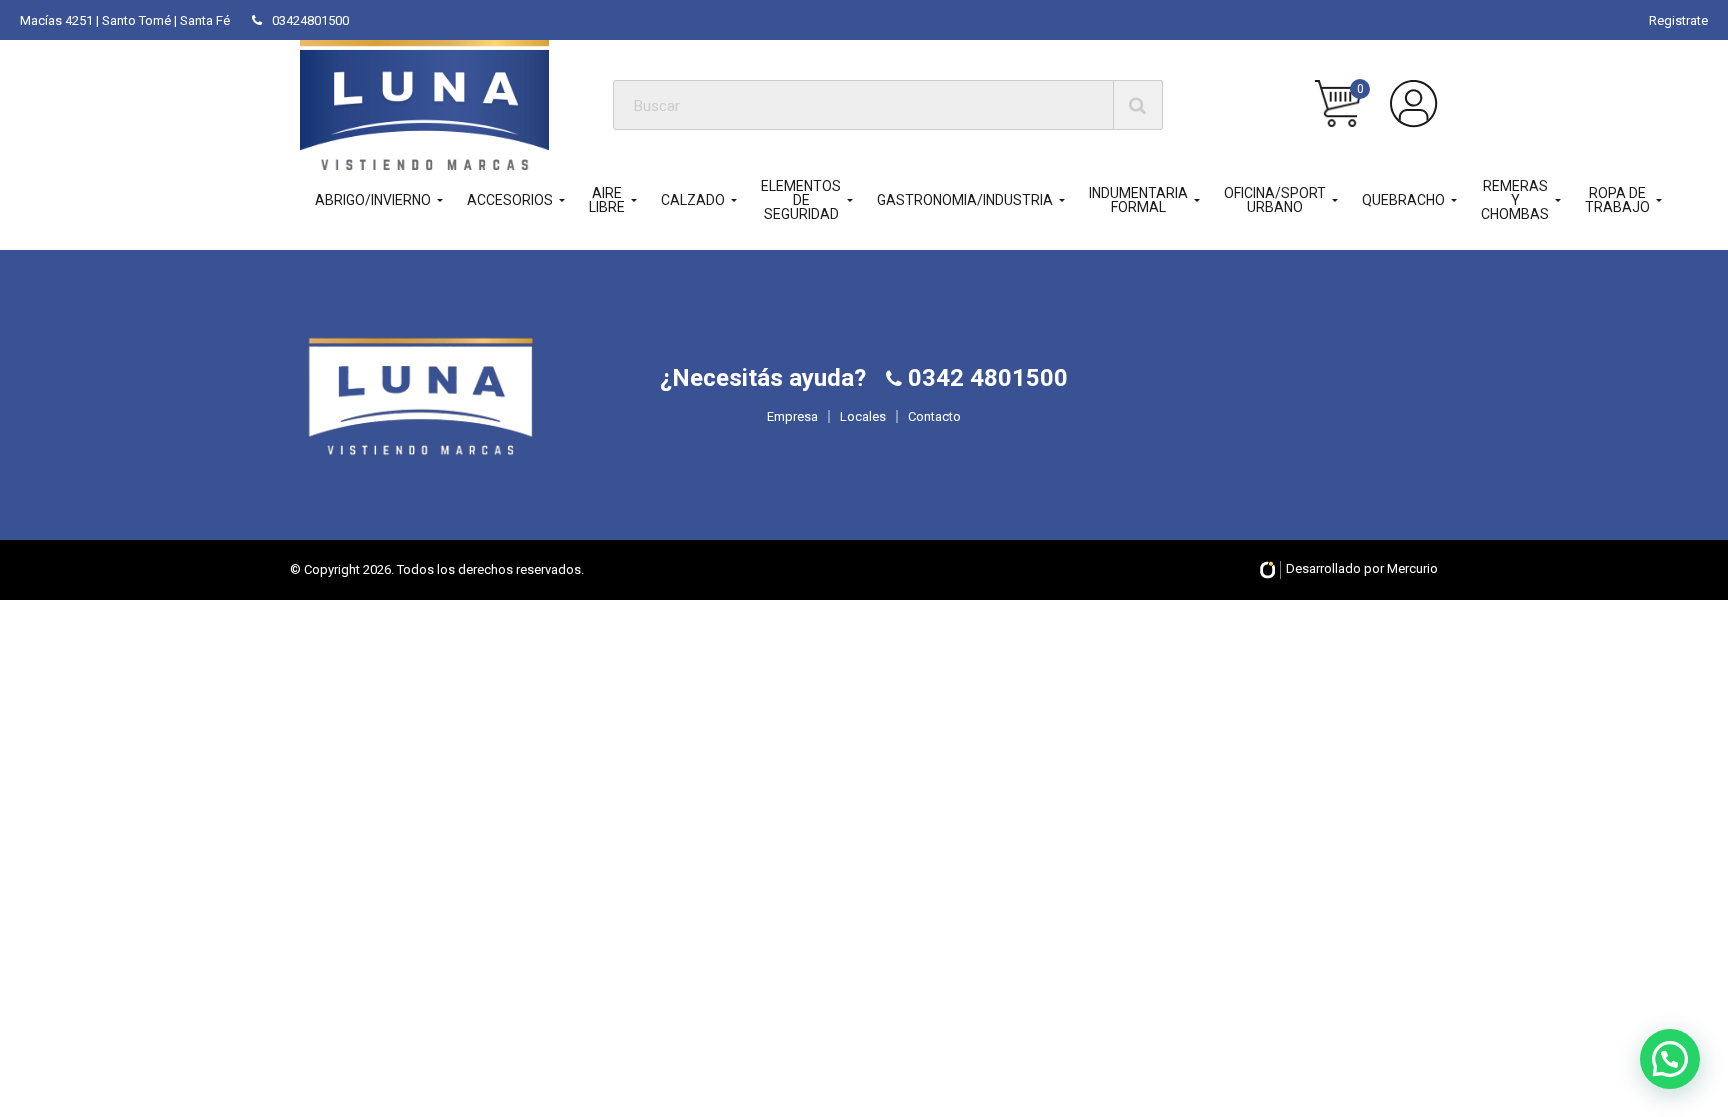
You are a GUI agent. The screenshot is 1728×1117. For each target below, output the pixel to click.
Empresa (792, 416)
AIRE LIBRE (607, 200)
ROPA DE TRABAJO (1617, 200)
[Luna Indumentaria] (424, 105)
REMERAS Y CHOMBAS (1515, 200)
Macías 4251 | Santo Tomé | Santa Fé (125, 20)
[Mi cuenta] (1414, 104)
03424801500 (310, 20)
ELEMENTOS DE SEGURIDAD (801, 200)
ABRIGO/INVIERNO (373, 200)
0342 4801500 (985, 378)
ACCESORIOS (510, 200)
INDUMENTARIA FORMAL (1138, 200)
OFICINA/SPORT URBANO (1275, 200)
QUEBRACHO (1403, 200)
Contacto (934, 416)
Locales (863, 416)
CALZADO (693, 200)
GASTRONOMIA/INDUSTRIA (965, 200)
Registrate (1678, 20)
